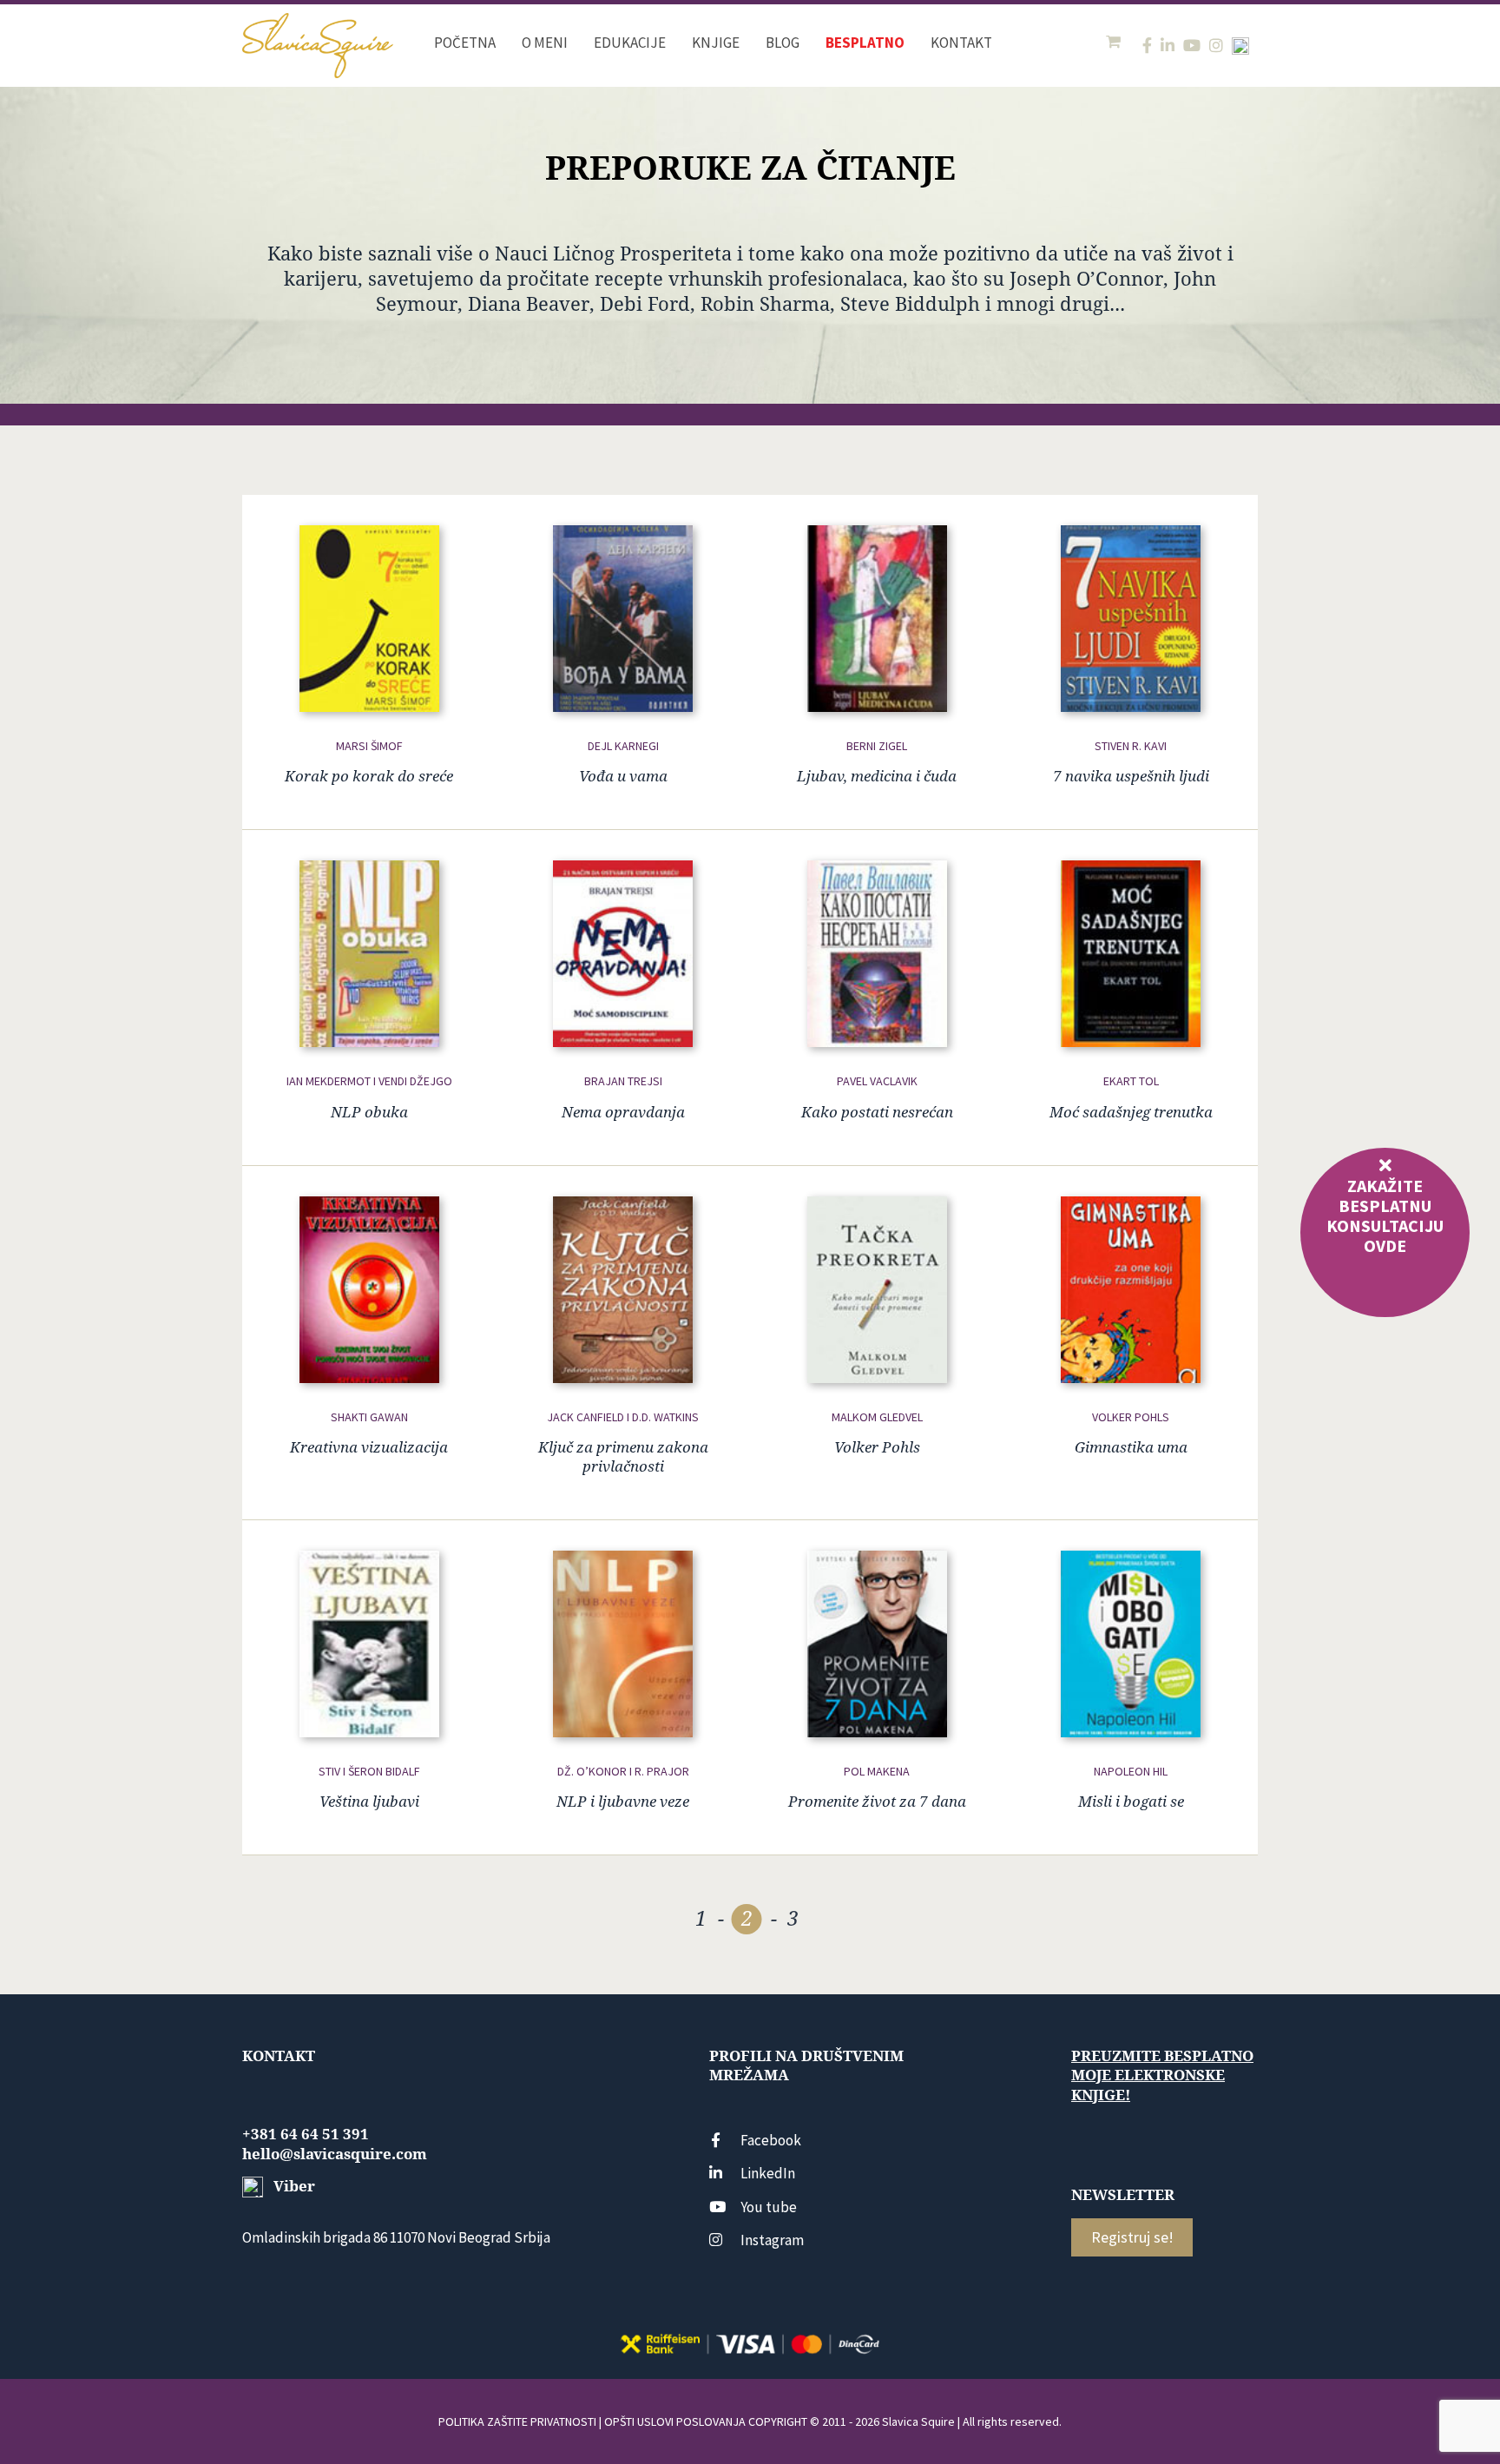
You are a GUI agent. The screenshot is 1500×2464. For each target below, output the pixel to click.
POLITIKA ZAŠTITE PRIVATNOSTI (517, 2421)
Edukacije (630, 43)
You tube (769, 2207)
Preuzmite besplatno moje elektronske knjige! (1162, 2075)
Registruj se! (1132, 2237)
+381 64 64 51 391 (306, 2134)
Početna (465, 43)
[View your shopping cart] (1115, 42)
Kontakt (961, 43)
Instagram (772, 2240)
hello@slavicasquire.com (335, 2154)
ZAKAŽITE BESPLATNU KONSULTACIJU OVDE (1385, 1216)
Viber (293, 2186)
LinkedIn (768, 2173)
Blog (783, 43)
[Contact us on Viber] (1240, 46)
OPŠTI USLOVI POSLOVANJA (675, 2421)
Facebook (771, 2140)
